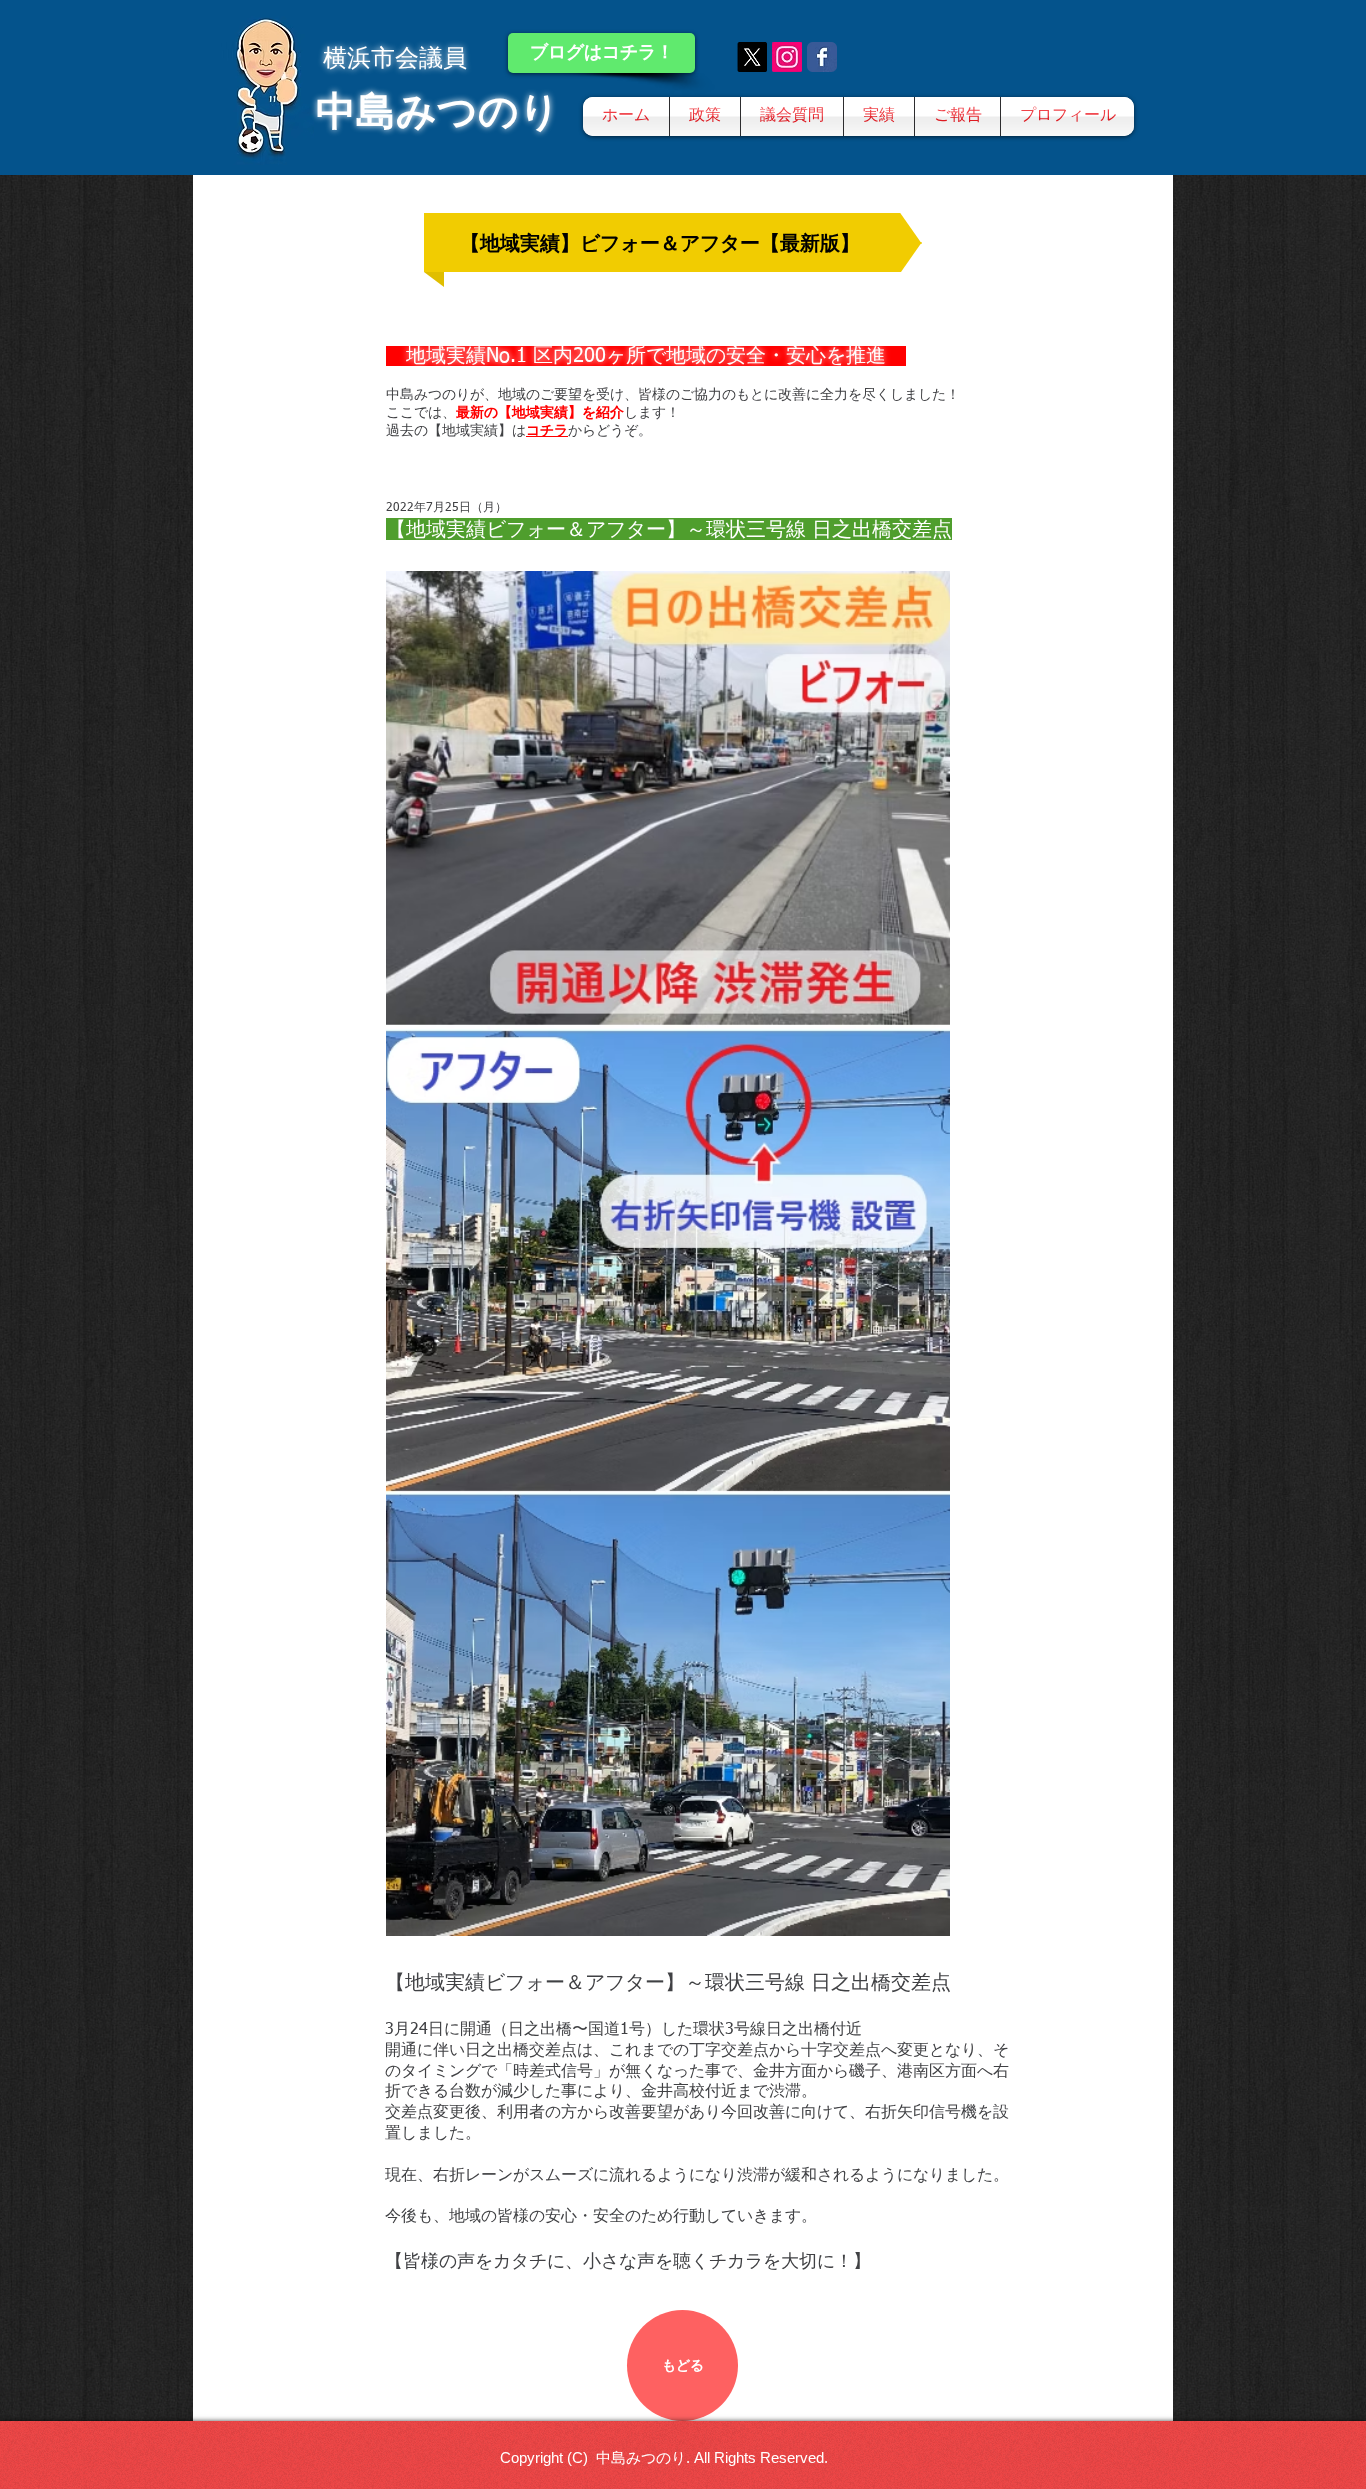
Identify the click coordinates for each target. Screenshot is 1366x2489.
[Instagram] (787, 57)
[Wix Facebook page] (822, 57)
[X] (752, 57)
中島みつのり (438, 111)
